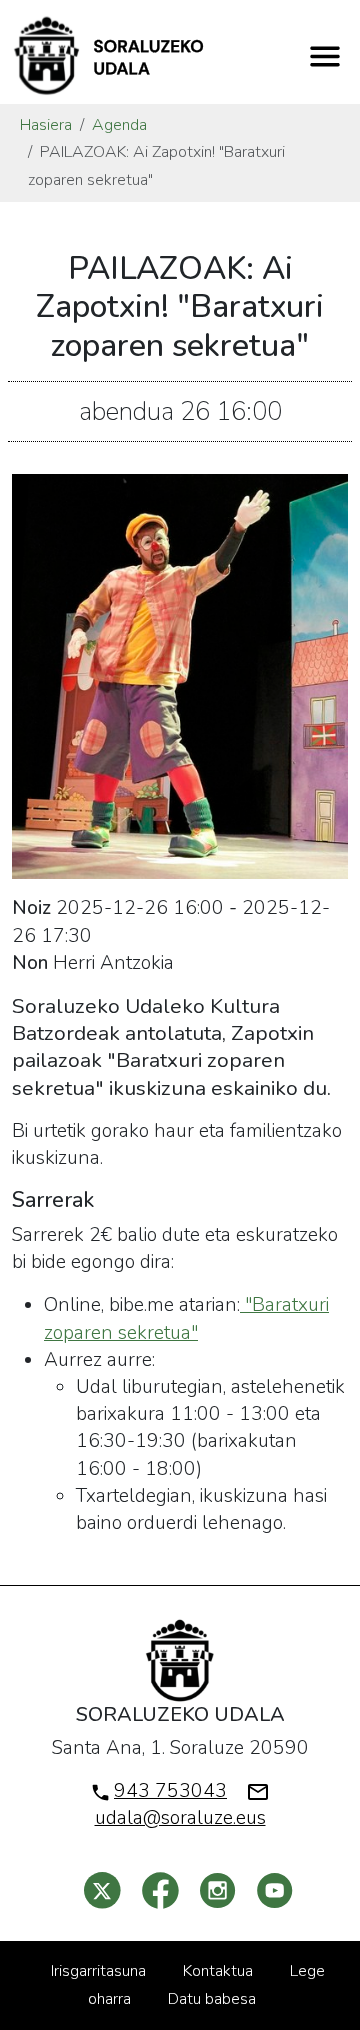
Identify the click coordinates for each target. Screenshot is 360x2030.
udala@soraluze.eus (180, 1818)
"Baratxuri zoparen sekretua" (186, 1318)
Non (30, 963)
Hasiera (46, 125)
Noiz (31, 908)
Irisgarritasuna (98, 1971)
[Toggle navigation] (325, 56)
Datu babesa (212, 1999)
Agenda (119, 125)
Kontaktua (218, 1971)
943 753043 (170, 1791)
